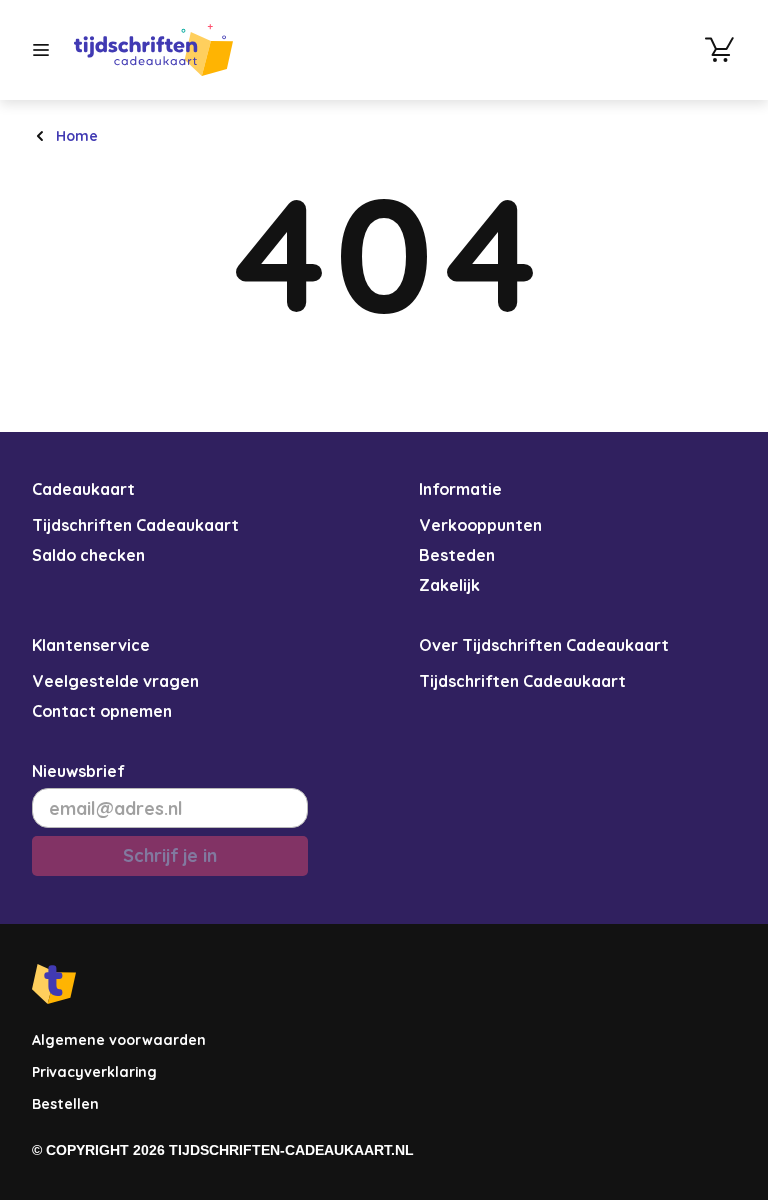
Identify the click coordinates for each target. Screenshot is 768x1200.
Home (77, 136)
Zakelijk (449, 585)
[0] (720, 50)
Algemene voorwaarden (119, 1040)
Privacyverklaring (94, 1072)
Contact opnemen (102, 711)
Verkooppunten (480, 525)
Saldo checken (88, 555)
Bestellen (65, 1104)
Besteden (457, 555)
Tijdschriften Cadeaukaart (135, 525)
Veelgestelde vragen (115, 681)
